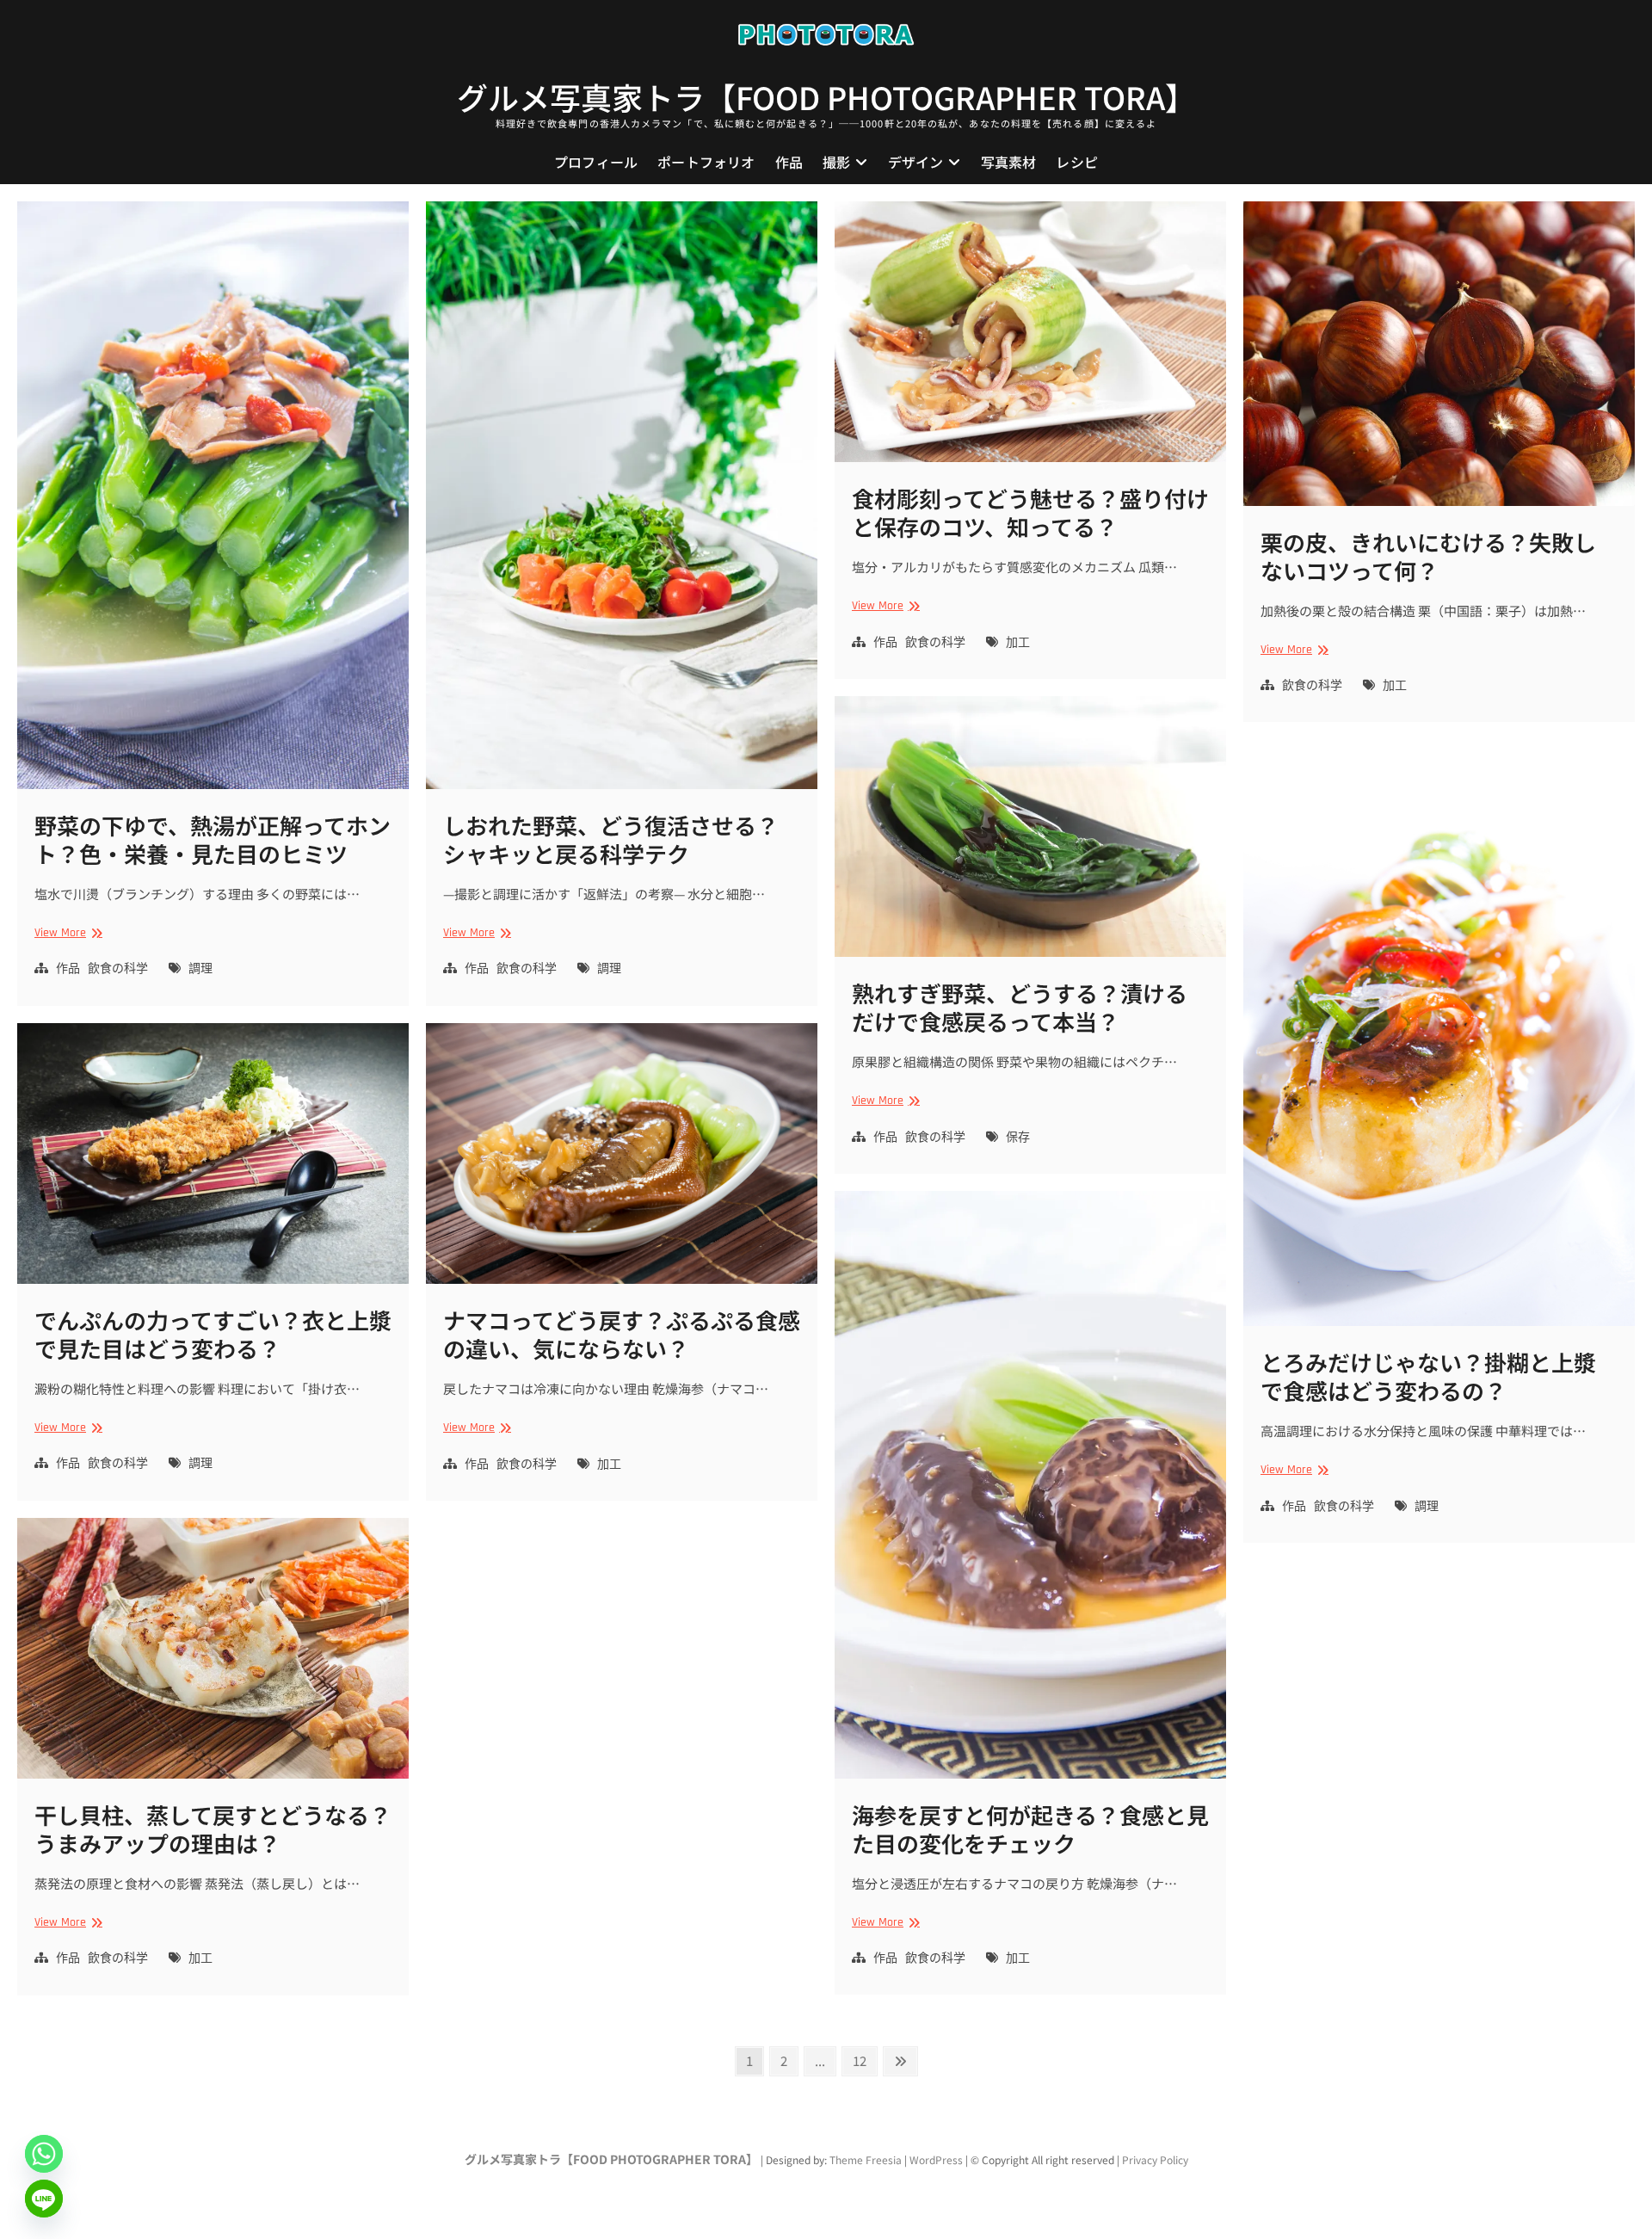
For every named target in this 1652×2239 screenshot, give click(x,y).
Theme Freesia (866, 2159)
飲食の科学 (118, 969)
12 (864, 2060)
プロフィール (596, 162)
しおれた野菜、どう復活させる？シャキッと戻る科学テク (611, 839)
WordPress (936, 2159)
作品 (789, 162)
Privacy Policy (1155, 2159)
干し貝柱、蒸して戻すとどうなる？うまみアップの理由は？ (213, 1829)
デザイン (916, 162)
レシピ (1077, 162)
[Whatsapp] (44, 2154)
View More (66, 933)
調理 (200, 969)
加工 (1018, 643)
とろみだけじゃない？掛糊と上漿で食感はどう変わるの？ (1428, 1376)
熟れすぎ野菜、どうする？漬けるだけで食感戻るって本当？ (1020, 1007)
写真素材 (1009, 162)
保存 (1018, 1138)
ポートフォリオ (706, 162)
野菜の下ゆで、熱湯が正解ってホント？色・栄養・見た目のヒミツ (213, 839)
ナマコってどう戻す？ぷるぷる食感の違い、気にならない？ (622, 1334)
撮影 (836, 162)
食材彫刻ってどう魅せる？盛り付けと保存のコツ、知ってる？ (1030, 512)
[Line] (44, 2199)
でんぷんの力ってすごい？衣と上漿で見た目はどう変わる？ (213, 1334)
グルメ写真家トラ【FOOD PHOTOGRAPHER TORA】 (826, 96)
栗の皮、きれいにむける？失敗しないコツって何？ (1428, 556)
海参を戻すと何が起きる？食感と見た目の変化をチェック (1030, 1829)
